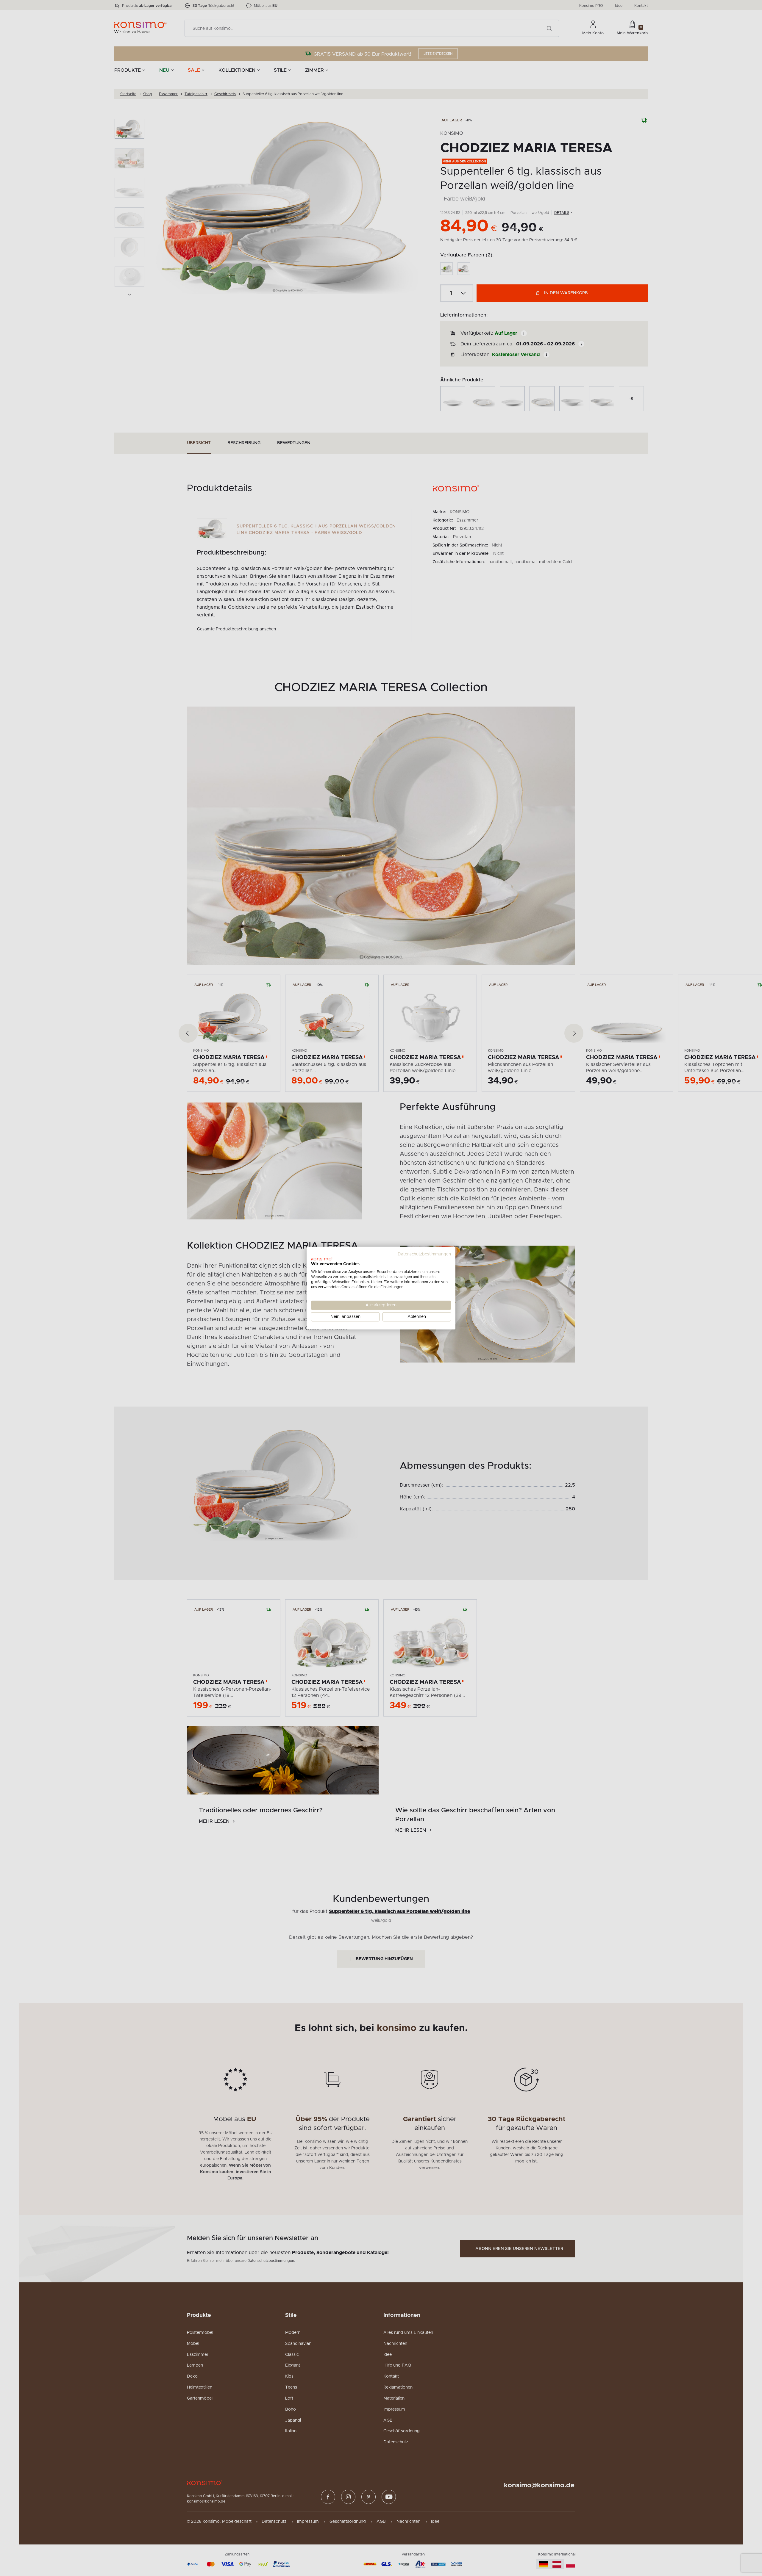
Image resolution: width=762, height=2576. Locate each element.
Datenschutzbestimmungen (424, 1254)
